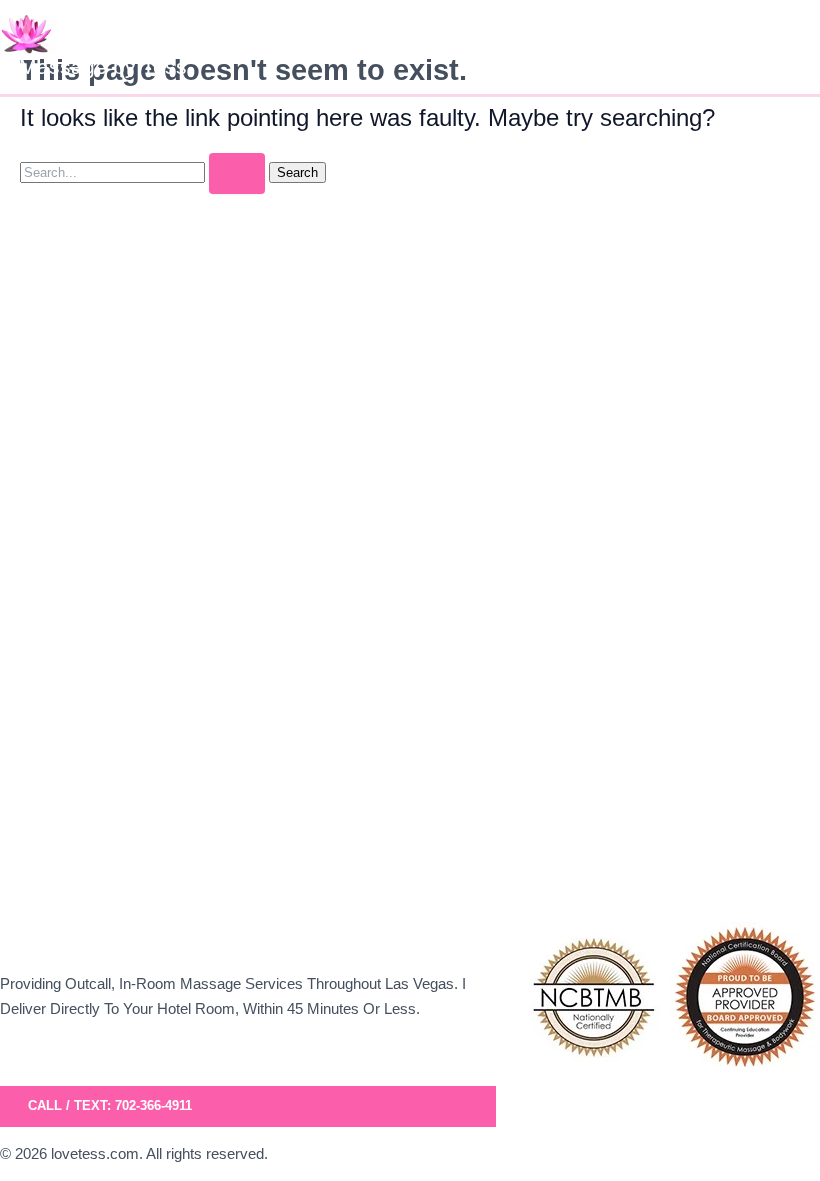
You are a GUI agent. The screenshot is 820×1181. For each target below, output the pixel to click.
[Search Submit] (237, 173)
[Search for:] (144, 172)
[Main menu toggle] (798, 47)
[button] (248, 1106)
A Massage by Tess (93, 66)
